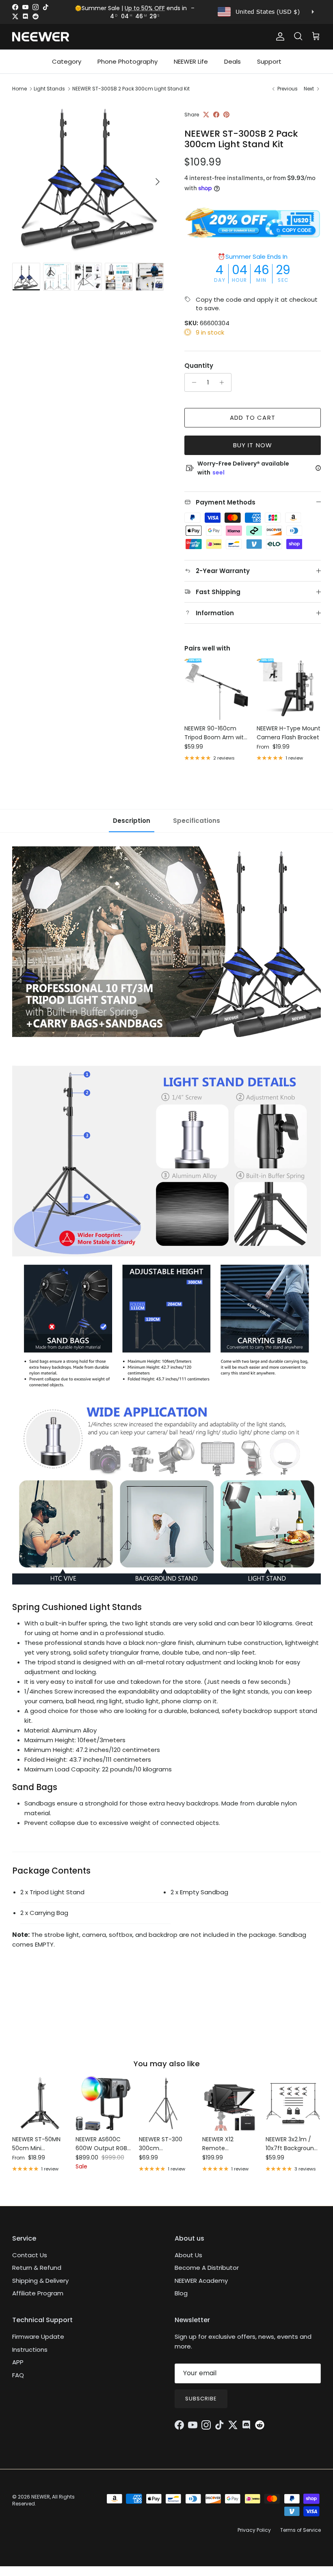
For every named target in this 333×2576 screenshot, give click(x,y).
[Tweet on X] (206, 115)
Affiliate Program (38, 2293)
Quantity (199, 366)
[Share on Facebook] (216, 115)
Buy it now (253, 445)
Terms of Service (301, 2530)
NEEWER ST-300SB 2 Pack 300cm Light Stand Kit (131, 89)
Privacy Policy (254, 2530)
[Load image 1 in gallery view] (89, 178)
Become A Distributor (207, 2268)
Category (67, 61)
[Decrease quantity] (192, 382)
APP (18, 2362)
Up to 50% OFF (145, 8)
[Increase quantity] (224, 382)
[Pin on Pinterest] (226, 115)
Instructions (30, 2350)
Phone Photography (128, 61)
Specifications (197, 821)
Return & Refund (37, 2268)
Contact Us (30, 2255)
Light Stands (49, 89)
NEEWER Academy (201, 2281)
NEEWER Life (191, 61)
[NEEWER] (41, 37)
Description (132, 821)
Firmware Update (38, 2337)
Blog (181, 2293)
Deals (232, 61)
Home (19, 89)
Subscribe (201, 2399)
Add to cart (253, 418)
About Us (188, 2255)
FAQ (18, 2375)
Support (269, 61)
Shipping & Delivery (40, 2281)
